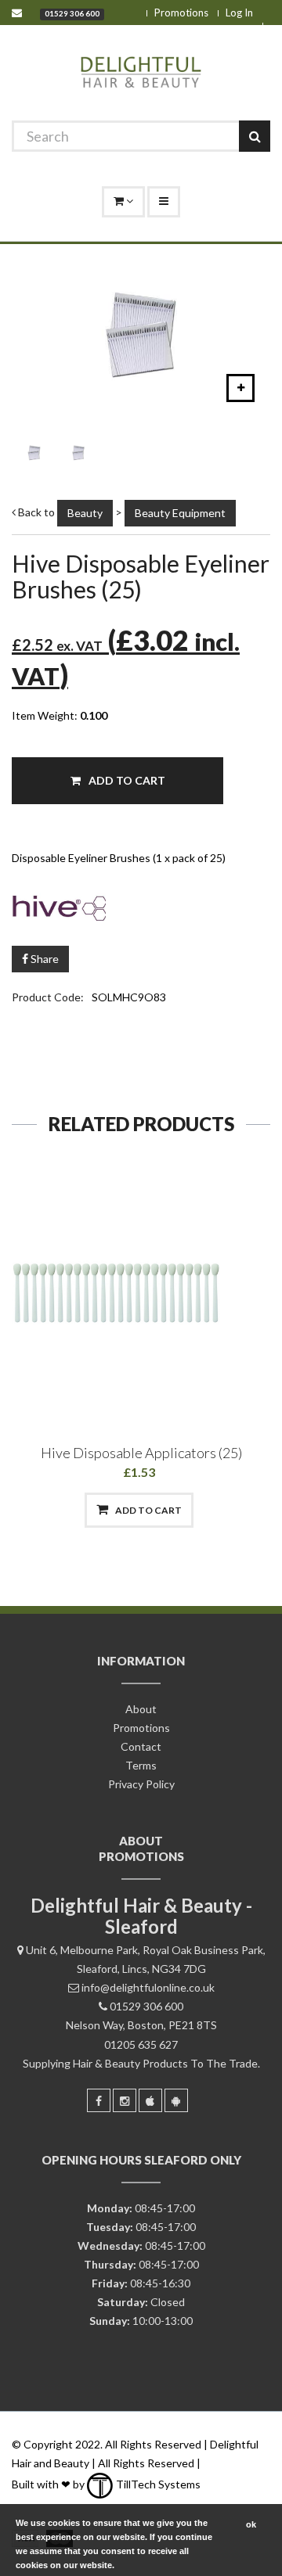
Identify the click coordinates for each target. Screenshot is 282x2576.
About (141, 1709)
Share (43, 959)
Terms (141, 1765)
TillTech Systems (157, 2484)
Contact (141, 1746)
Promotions (181, 13)
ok (251, 2524)
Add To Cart (126, 780)
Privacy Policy (141, 1784)
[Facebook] (99, 2100)
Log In (239, 13)
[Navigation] (164, 202)
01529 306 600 (72, 13)
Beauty (85, 513)
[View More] (221, 1510)
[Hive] (141, 906)
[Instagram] (125, 2100)
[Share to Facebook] (59, 1510)
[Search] (255, 136)
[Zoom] (240, 388)
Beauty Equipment (180, 513)
